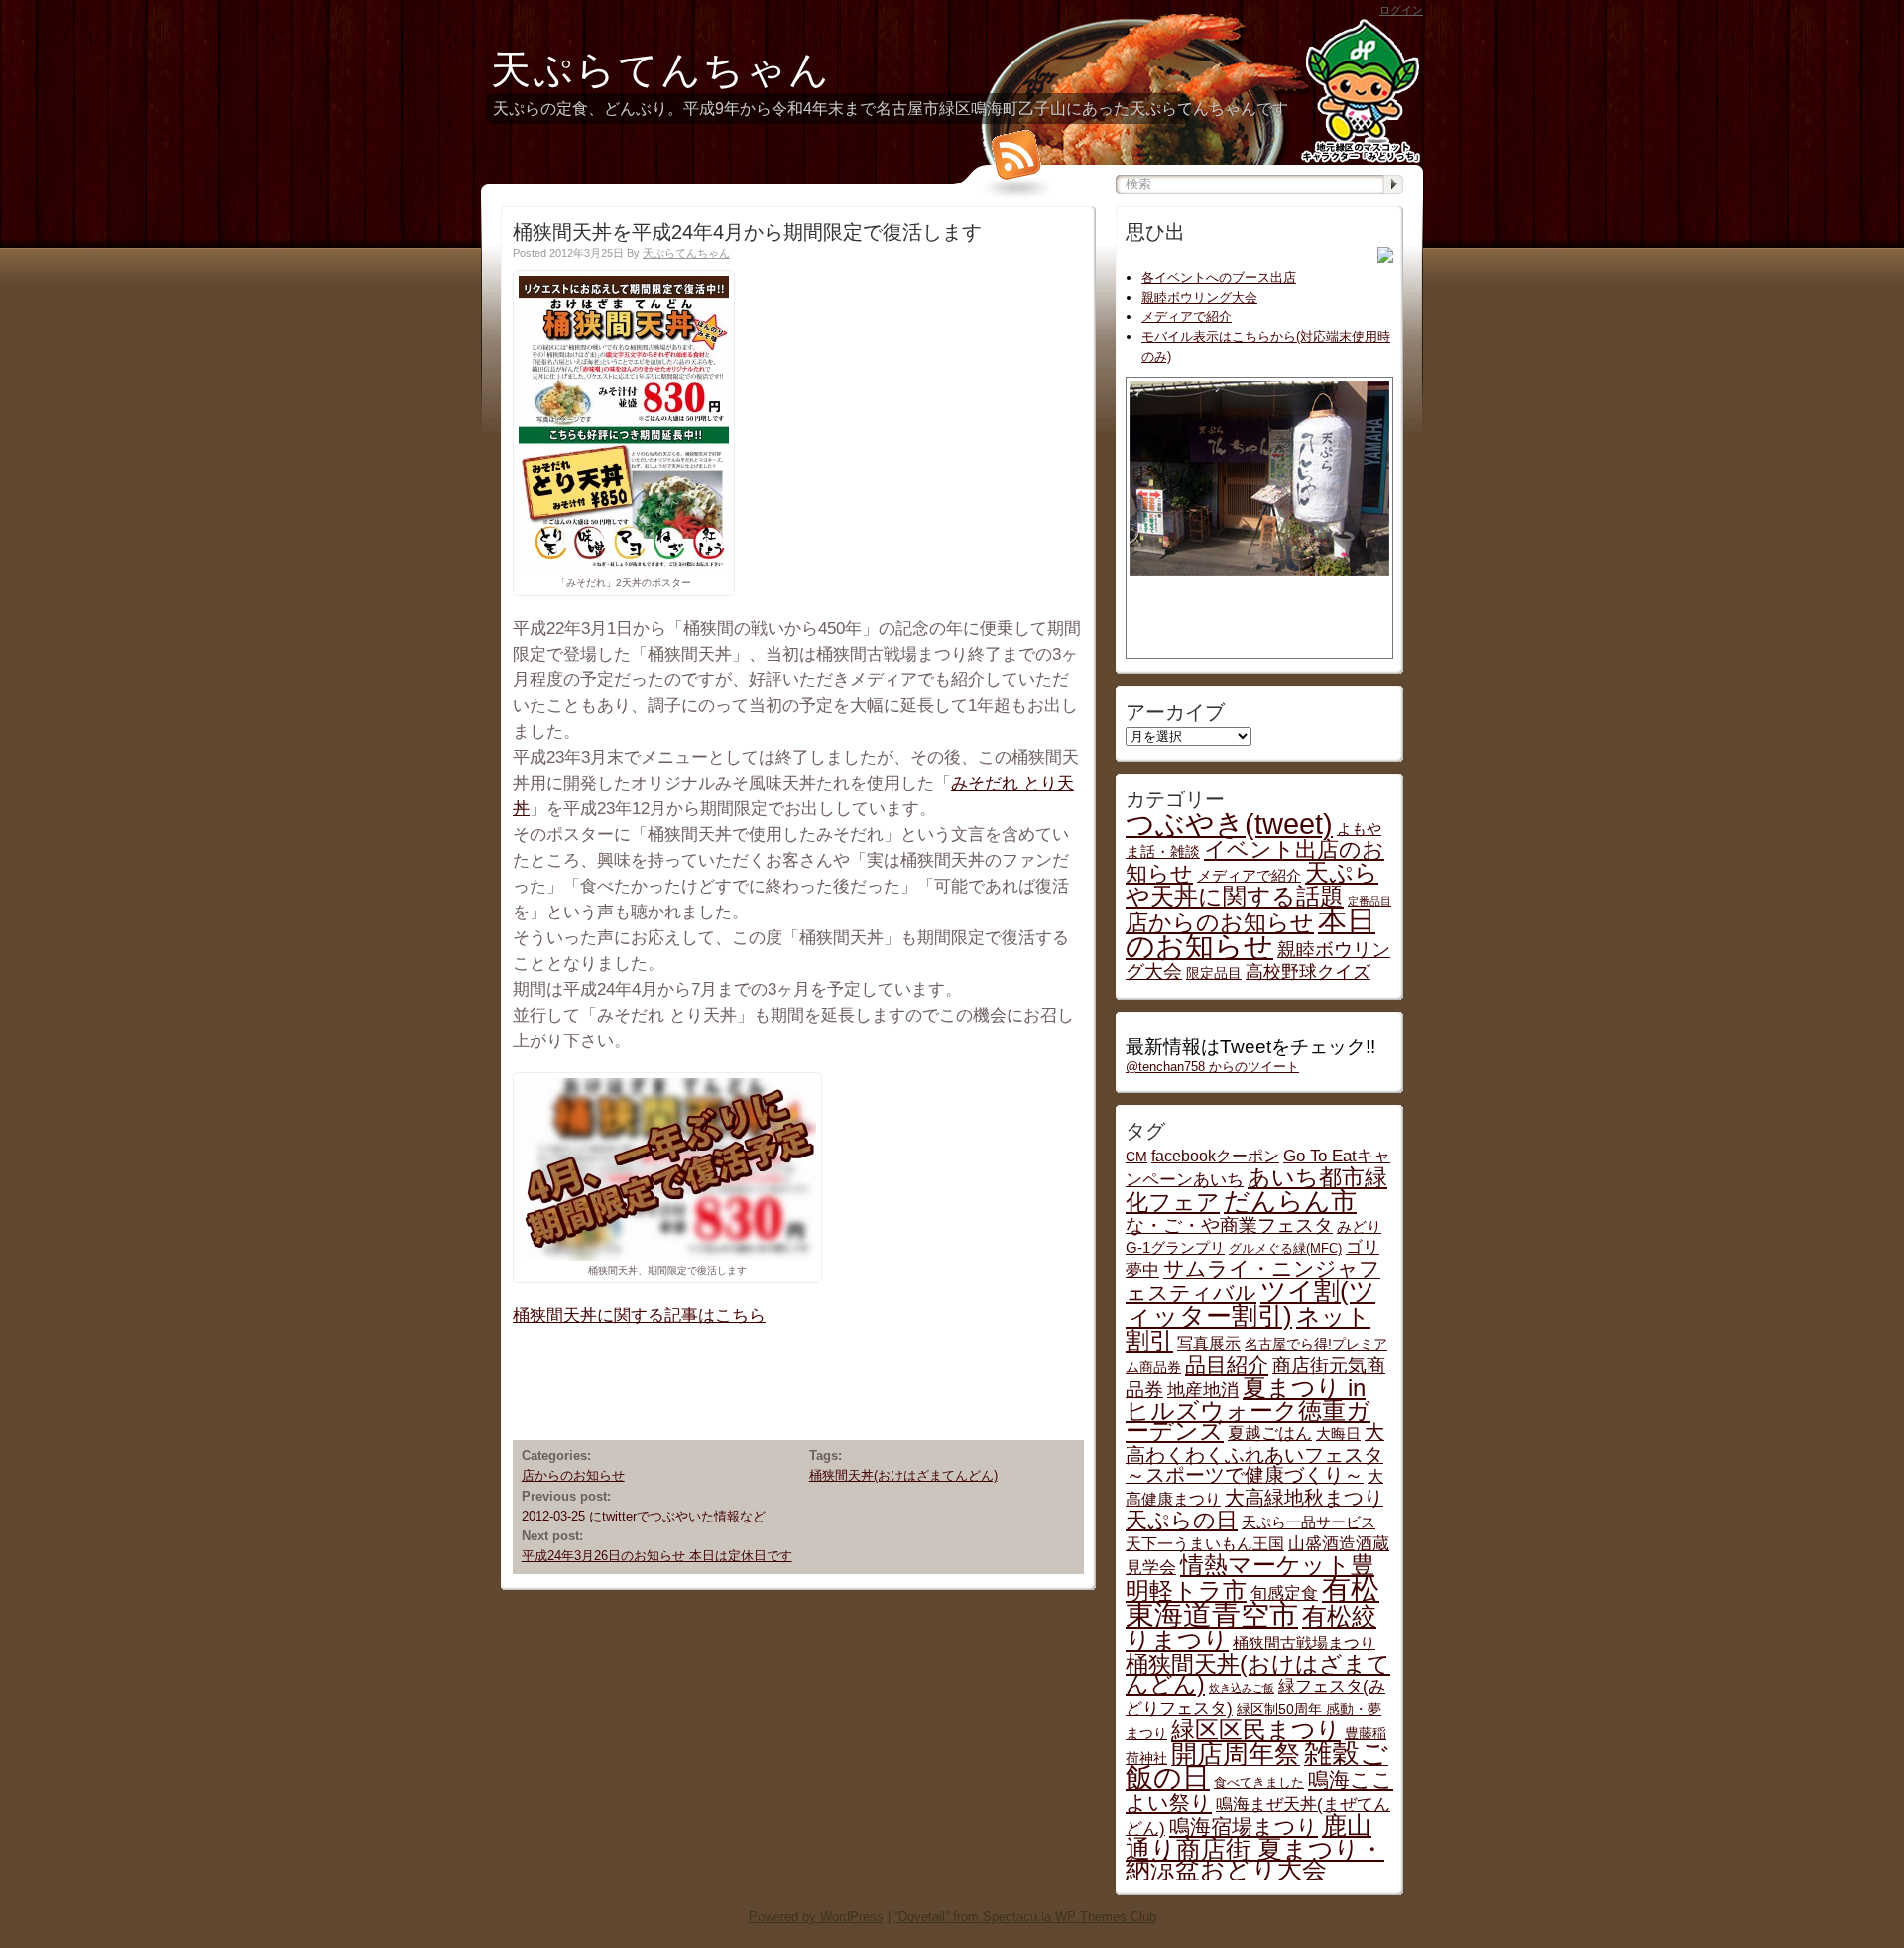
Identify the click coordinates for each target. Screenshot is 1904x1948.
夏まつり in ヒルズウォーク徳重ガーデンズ (1248, 1409)
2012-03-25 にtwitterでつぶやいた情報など (644, 1516)
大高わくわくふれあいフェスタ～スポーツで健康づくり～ (1255, 1454)
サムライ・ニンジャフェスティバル (1253, 1281)
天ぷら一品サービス (1309, 1522)
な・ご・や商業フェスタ (1229, 1225)
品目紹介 (1227, 1364)
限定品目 (1214, 974)
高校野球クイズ (1308, 972)
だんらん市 (1290, 1201)
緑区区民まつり (1256, 1729)
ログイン (1401, 10)
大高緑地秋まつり (1304, 1498)
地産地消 (1203, 1389)
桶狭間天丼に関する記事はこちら (639, 1315)
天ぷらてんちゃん (661, 69)
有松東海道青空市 (1252, 1601)
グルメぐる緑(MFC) (1285, 1249)
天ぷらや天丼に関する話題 (1252, 884)
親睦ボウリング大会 (1199, 297)
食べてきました (1259, 1783)
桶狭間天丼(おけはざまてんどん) (903, 1475)
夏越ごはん (1270, 1433)
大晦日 (1338, 1434)
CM (1136, 1157)
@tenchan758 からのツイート (1212, 1067)
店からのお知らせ (573, 1475)
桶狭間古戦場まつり (1304, 1643)
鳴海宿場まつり (1244, 1826)
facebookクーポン (1215, 1156)
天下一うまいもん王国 (1205, 1543)
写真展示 (1209, 1343)
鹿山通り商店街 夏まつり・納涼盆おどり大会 (1255, 1847)
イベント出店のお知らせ (1255, 861)
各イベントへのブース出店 (1219, 277)
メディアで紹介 (1187, 317)
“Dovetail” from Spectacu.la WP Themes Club (1025, 1917)
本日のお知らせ (1250, 933)
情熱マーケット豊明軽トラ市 (1250, 1578)
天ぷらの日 (1182, 1520)
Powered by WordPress (816, 1917)
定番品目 (1369, 901)
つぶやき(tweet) (1229, 824)
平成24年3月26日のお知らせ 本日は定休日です (657, 1556)
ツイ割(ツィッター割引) (1250, 1304)
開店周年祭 (1236, 1754)
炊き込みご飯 (1242, 1688)
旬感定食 (1284, 1593)
